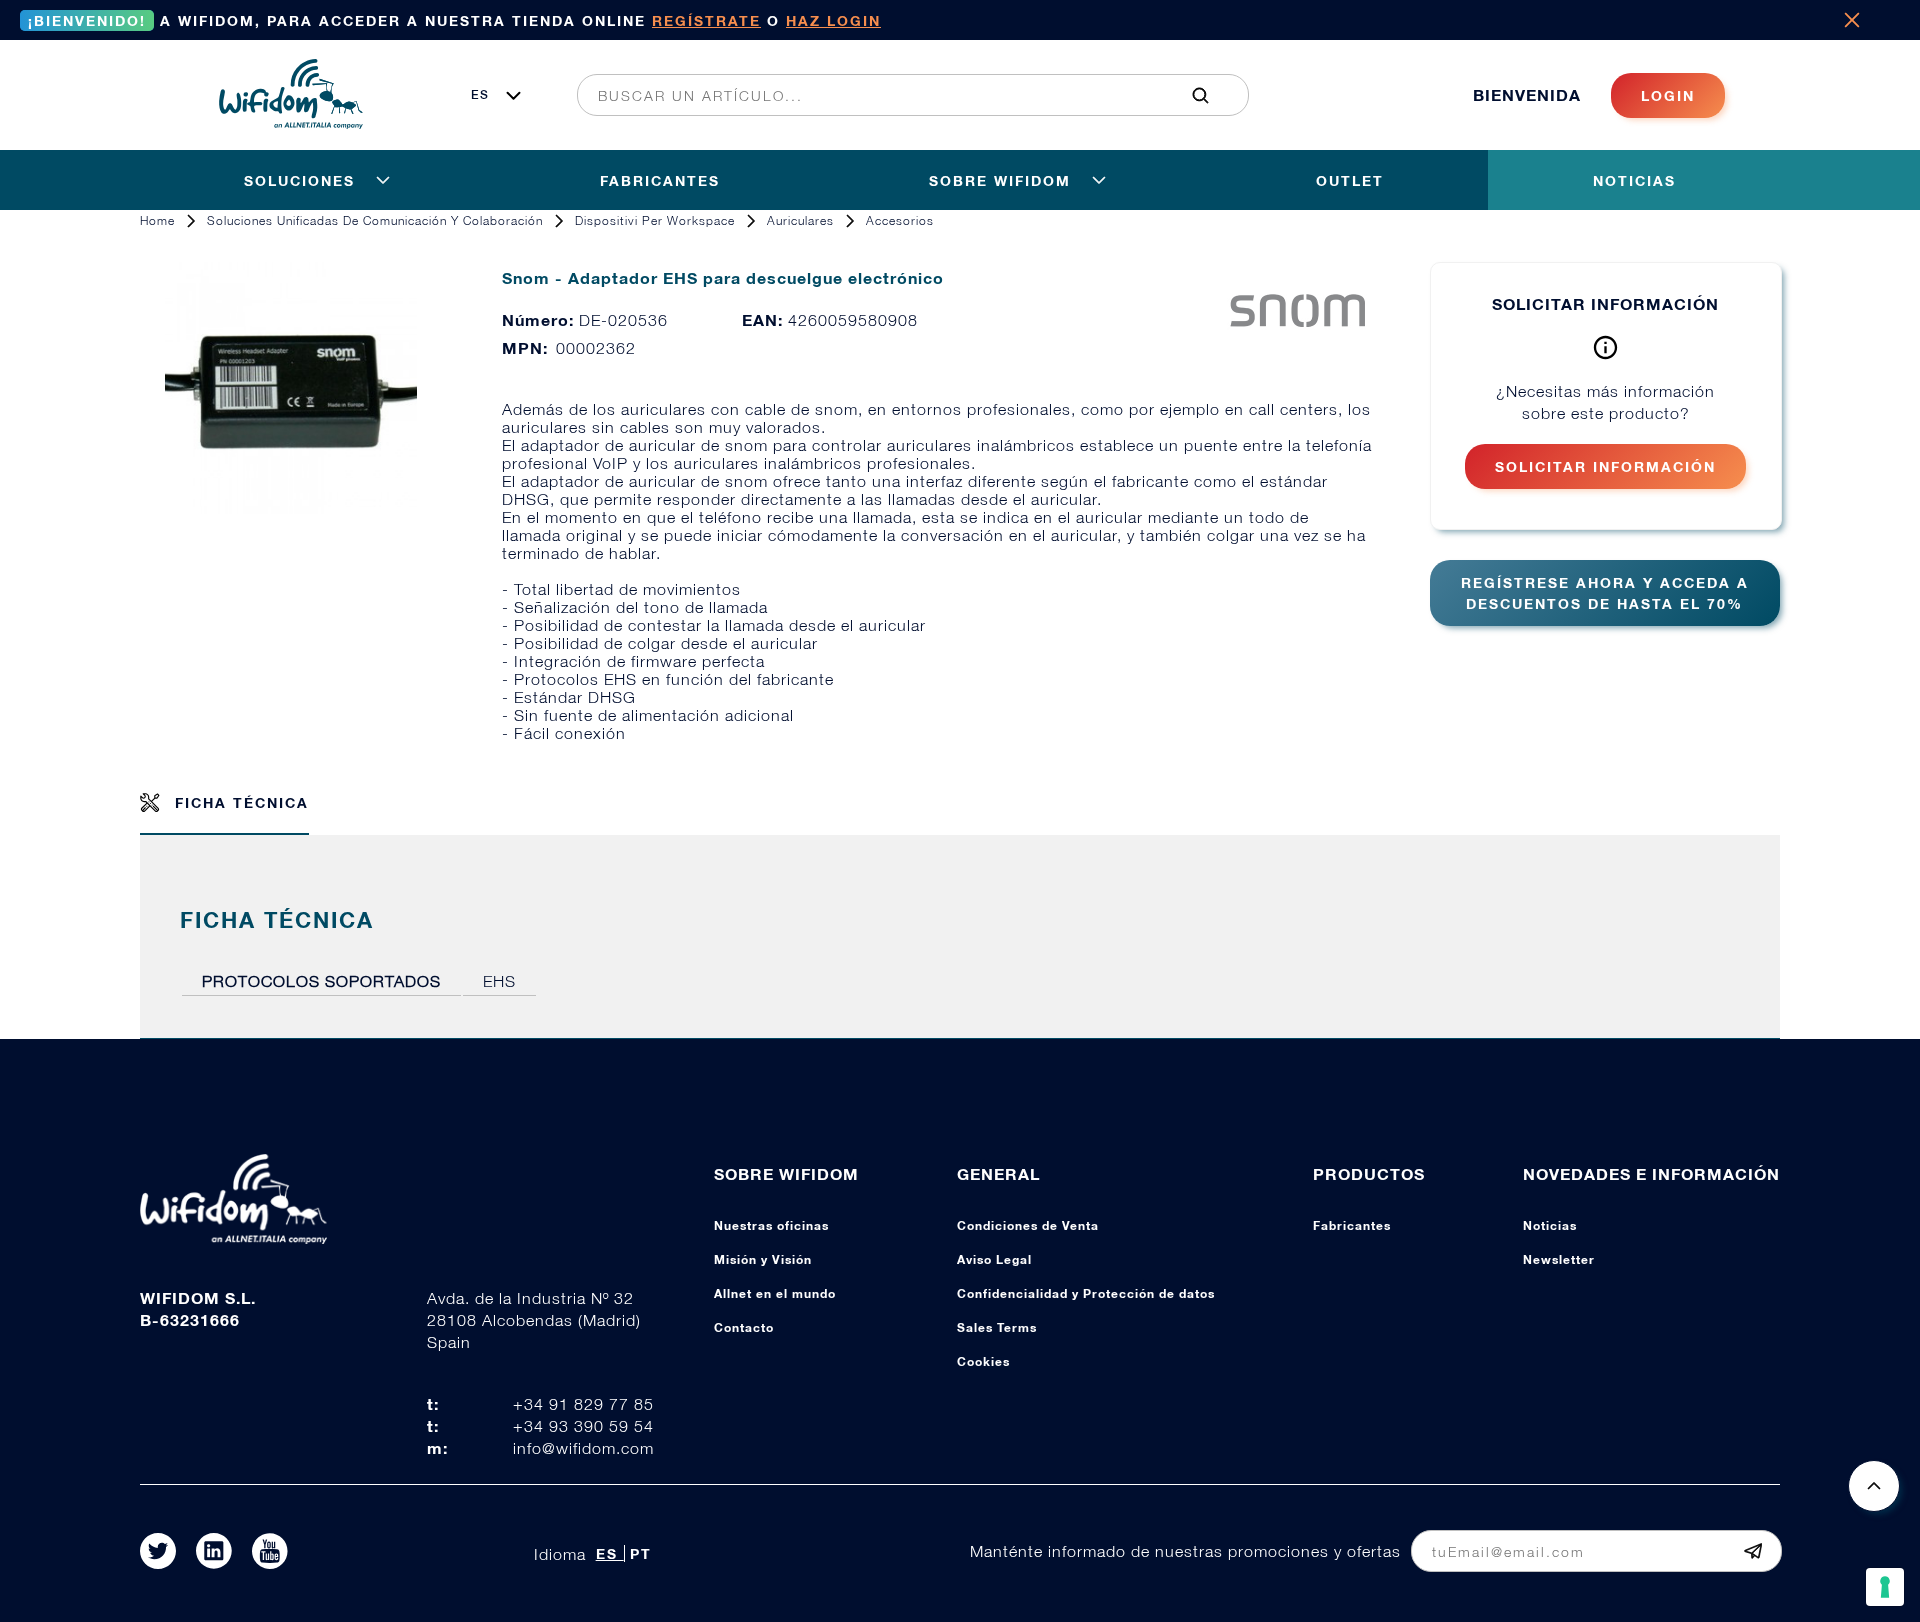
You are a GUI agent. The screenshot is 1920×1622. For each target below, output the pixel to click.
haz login (833, 20)
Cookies (983, 1361)
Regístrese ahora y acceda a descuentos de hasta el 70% (1605, 593)
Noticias (1550, 1225)
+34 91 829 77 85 (583, 1404)
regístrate (706, 20)
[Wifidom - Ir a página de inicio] (291, 123)
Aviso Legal (994, 1259)
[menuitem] (902, 95)
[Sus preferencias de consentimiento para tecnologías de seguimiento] (1885, 1587)
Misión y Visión (763, 1259)
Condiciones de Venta (1028, 1225)
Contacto (744, 1327)
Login (1668, 95)
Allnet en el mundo (775, 1293)
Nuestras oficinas (771, 1225)
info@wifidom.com (583, 1448)
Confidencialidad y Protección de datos (1086, 1293)
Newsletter (1559, 1259)
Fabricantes (1352, 1225)
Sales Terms (997, 1327)
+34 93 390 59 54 (583, 1426)
